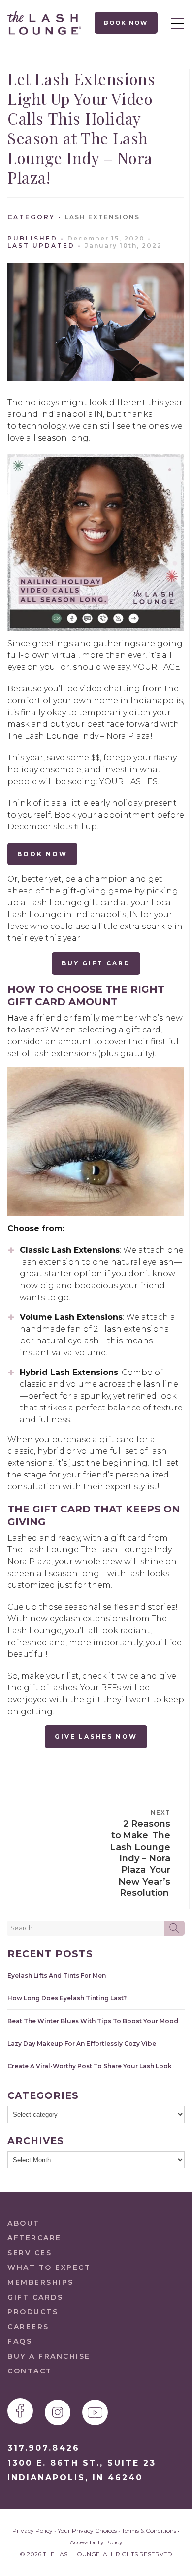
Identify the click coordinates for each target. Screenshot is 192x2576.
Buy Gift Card (96, 963)
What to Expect (49, 2267)
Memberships (41, 2282)
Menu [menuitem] (175, 23)
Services (30, 2253)
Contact (30, 2371)
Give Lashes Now (96, 1736)
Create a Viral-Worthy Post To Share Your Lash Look (90, 2066)
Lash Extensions (102, 217)
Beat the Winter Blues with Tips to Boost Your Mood (93, 2021)
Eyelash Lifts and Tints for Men (57, 1975)
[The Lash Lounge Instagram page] (58, 2412)
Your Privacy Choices (87, 2530)
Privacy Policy (32, 2530)
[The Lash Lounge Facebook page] (20, 2411)
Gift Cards (35, 2297)
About (24, 2223)
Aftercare (34, 2238)
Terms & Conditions (149, 2530)
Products (33, 2312)
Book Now (126, 23)
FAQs (20, 2341)
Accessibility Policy (96, 2542)
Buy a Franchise (49, 2356)
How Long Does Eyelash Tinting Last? (67, 1998)
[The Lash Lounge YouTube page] (95, 2412)
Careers (28, 2327)
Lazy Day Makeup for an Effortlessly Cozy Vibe (82, 2044)
